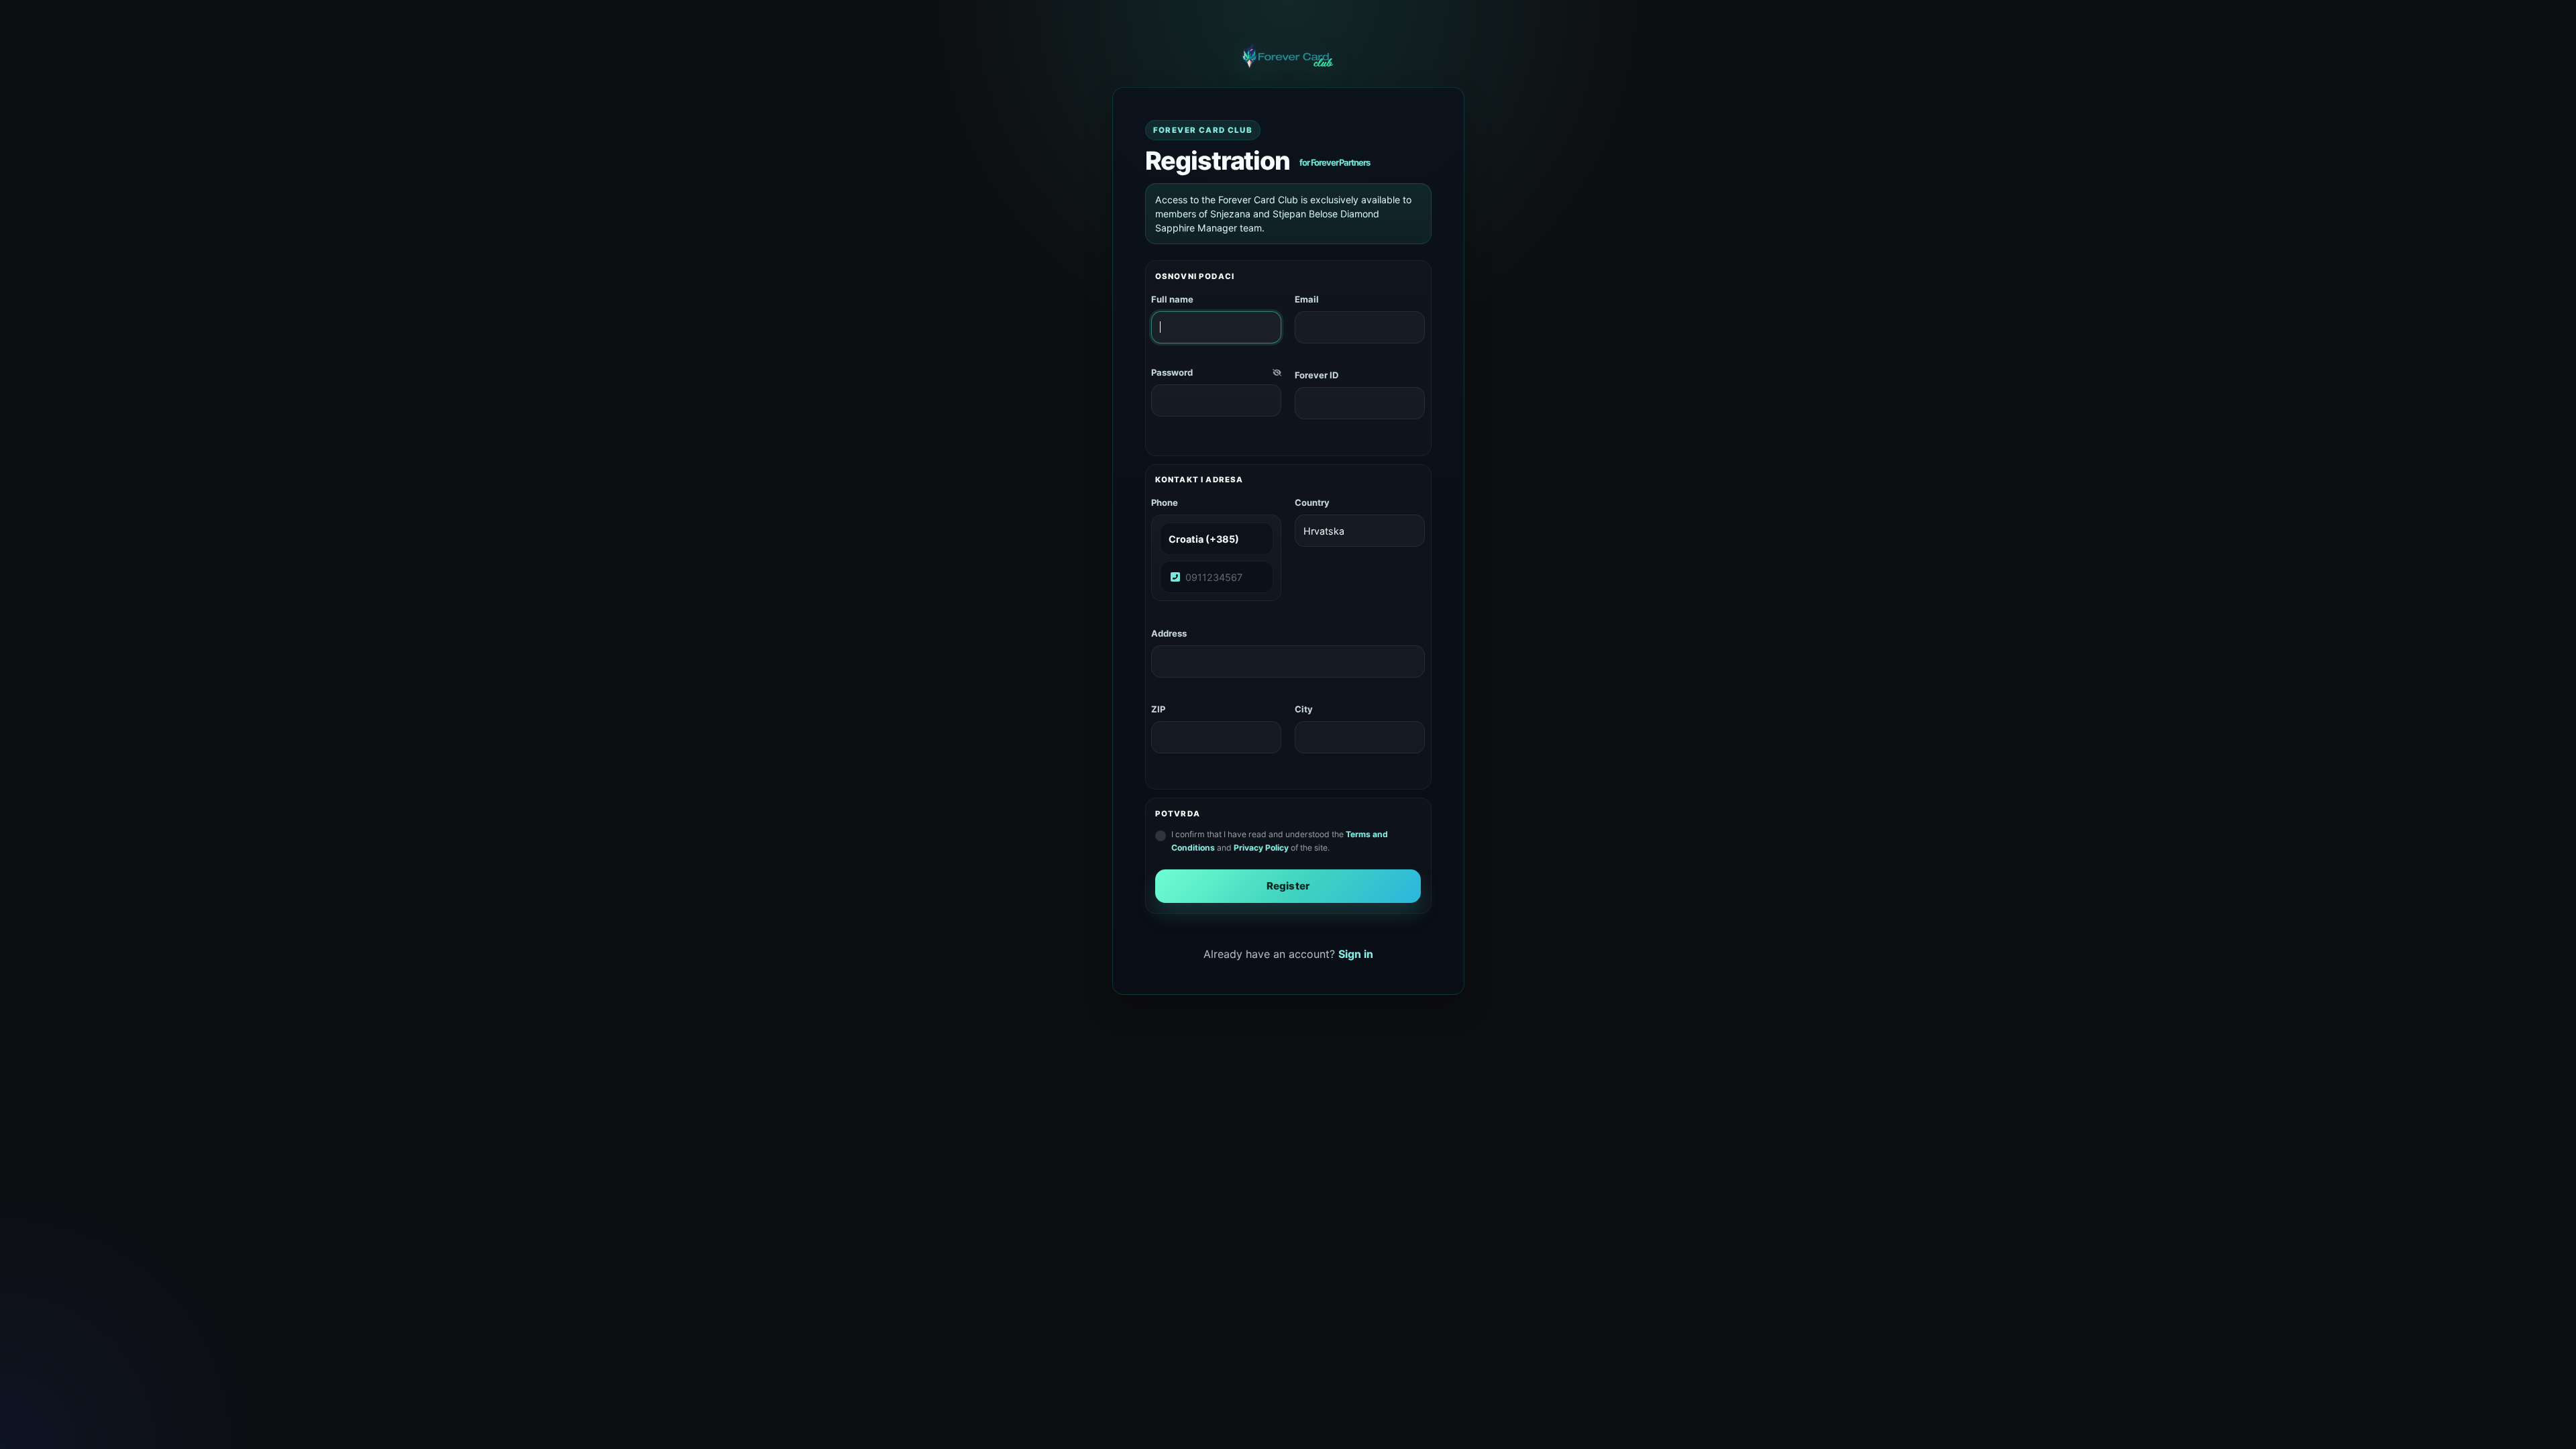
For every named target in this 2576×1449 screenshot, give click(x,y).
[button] (1277, 373)
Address (1169, 633)
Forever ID (1317, 375)
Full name (1172, 299)
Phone (1165, 502)
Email (1307, 299)
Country (1312, 502)
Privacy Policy (1261, 848)
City (1304, 709)
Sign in (1356, 954)
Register (1288, 886)
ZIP (1158, 709)
